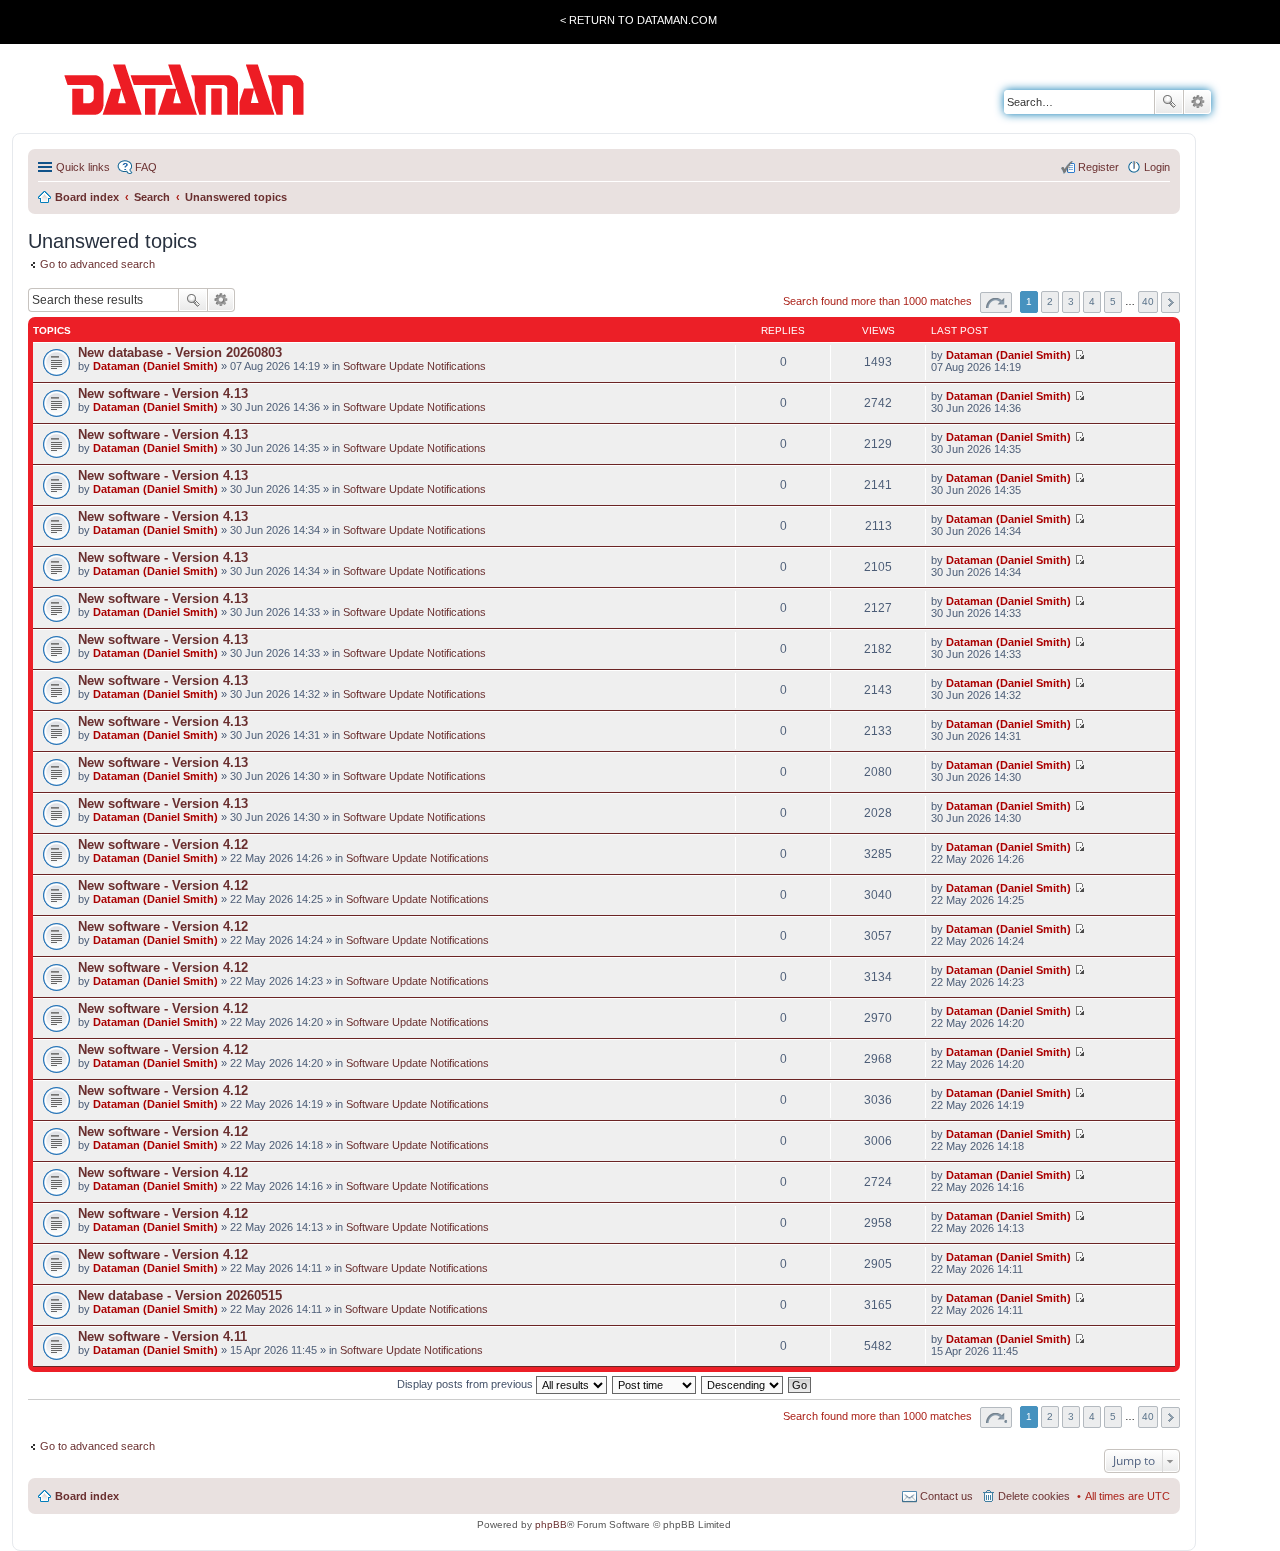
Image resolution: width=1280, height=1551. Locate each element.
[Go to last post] (1079, 355)
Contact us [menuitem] (946, 1496)
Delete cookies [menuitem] (1034, 1496)
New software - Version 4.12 (163, 844)
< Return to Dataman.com (638, 20)
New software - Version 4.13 (163, 393)
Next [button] (1170, 302)
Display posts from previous (466, 1384)
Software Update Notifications (414, 366)
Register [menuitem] (1098, 167)
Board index (87, 1496)
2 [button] (1050, 301)
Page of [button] (996, 302)
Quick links (83, 167)
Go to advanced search (97, 264)
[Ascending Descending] (743, 1384)
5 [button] (1113, 301)
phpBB (551, 1524)
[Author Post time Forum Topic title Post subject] (655, 1384)
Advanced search (1197, 102)
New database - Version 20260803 (180, 352)
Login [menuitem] (1157, 167)
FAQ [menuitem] (146, 167)
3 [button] (1071, 301)
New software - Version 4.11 (162, 1336)
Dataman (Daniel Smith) (155, 366)
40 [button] (1148, 301)
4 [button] (1092, 301)
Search (1169, 102)
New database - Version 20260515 (180, 1295)
